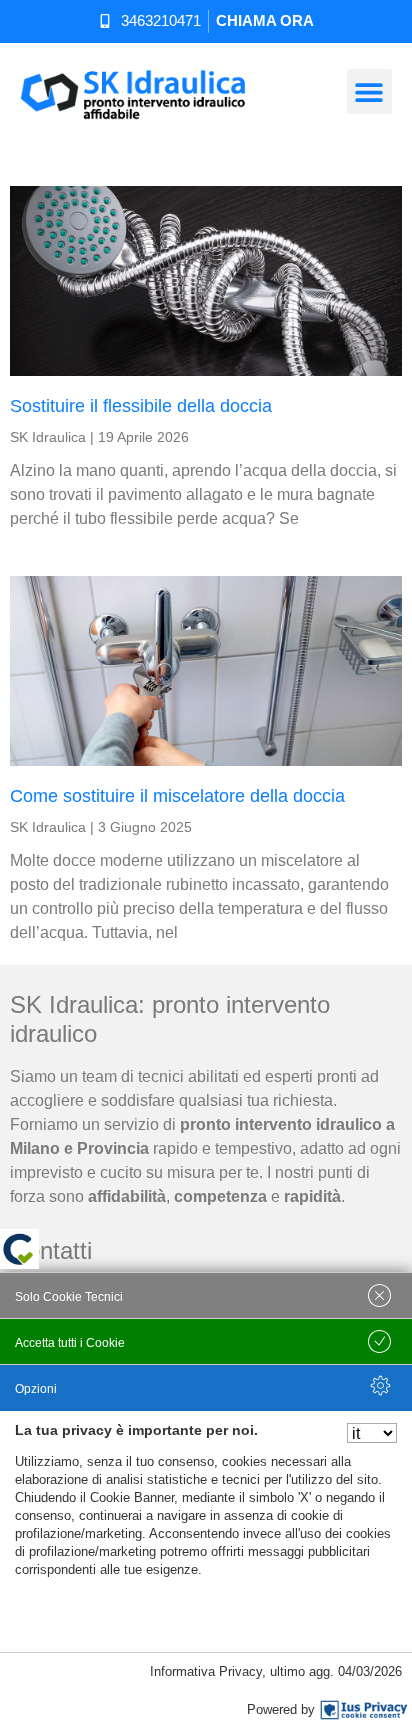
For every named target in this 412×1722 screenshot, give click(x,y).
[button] (369, 91)
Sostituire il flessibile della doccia (141, 406)
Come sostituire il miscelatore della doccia (177, 796)
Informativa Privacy (206, 1671)
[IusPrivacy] (364, 1710)
